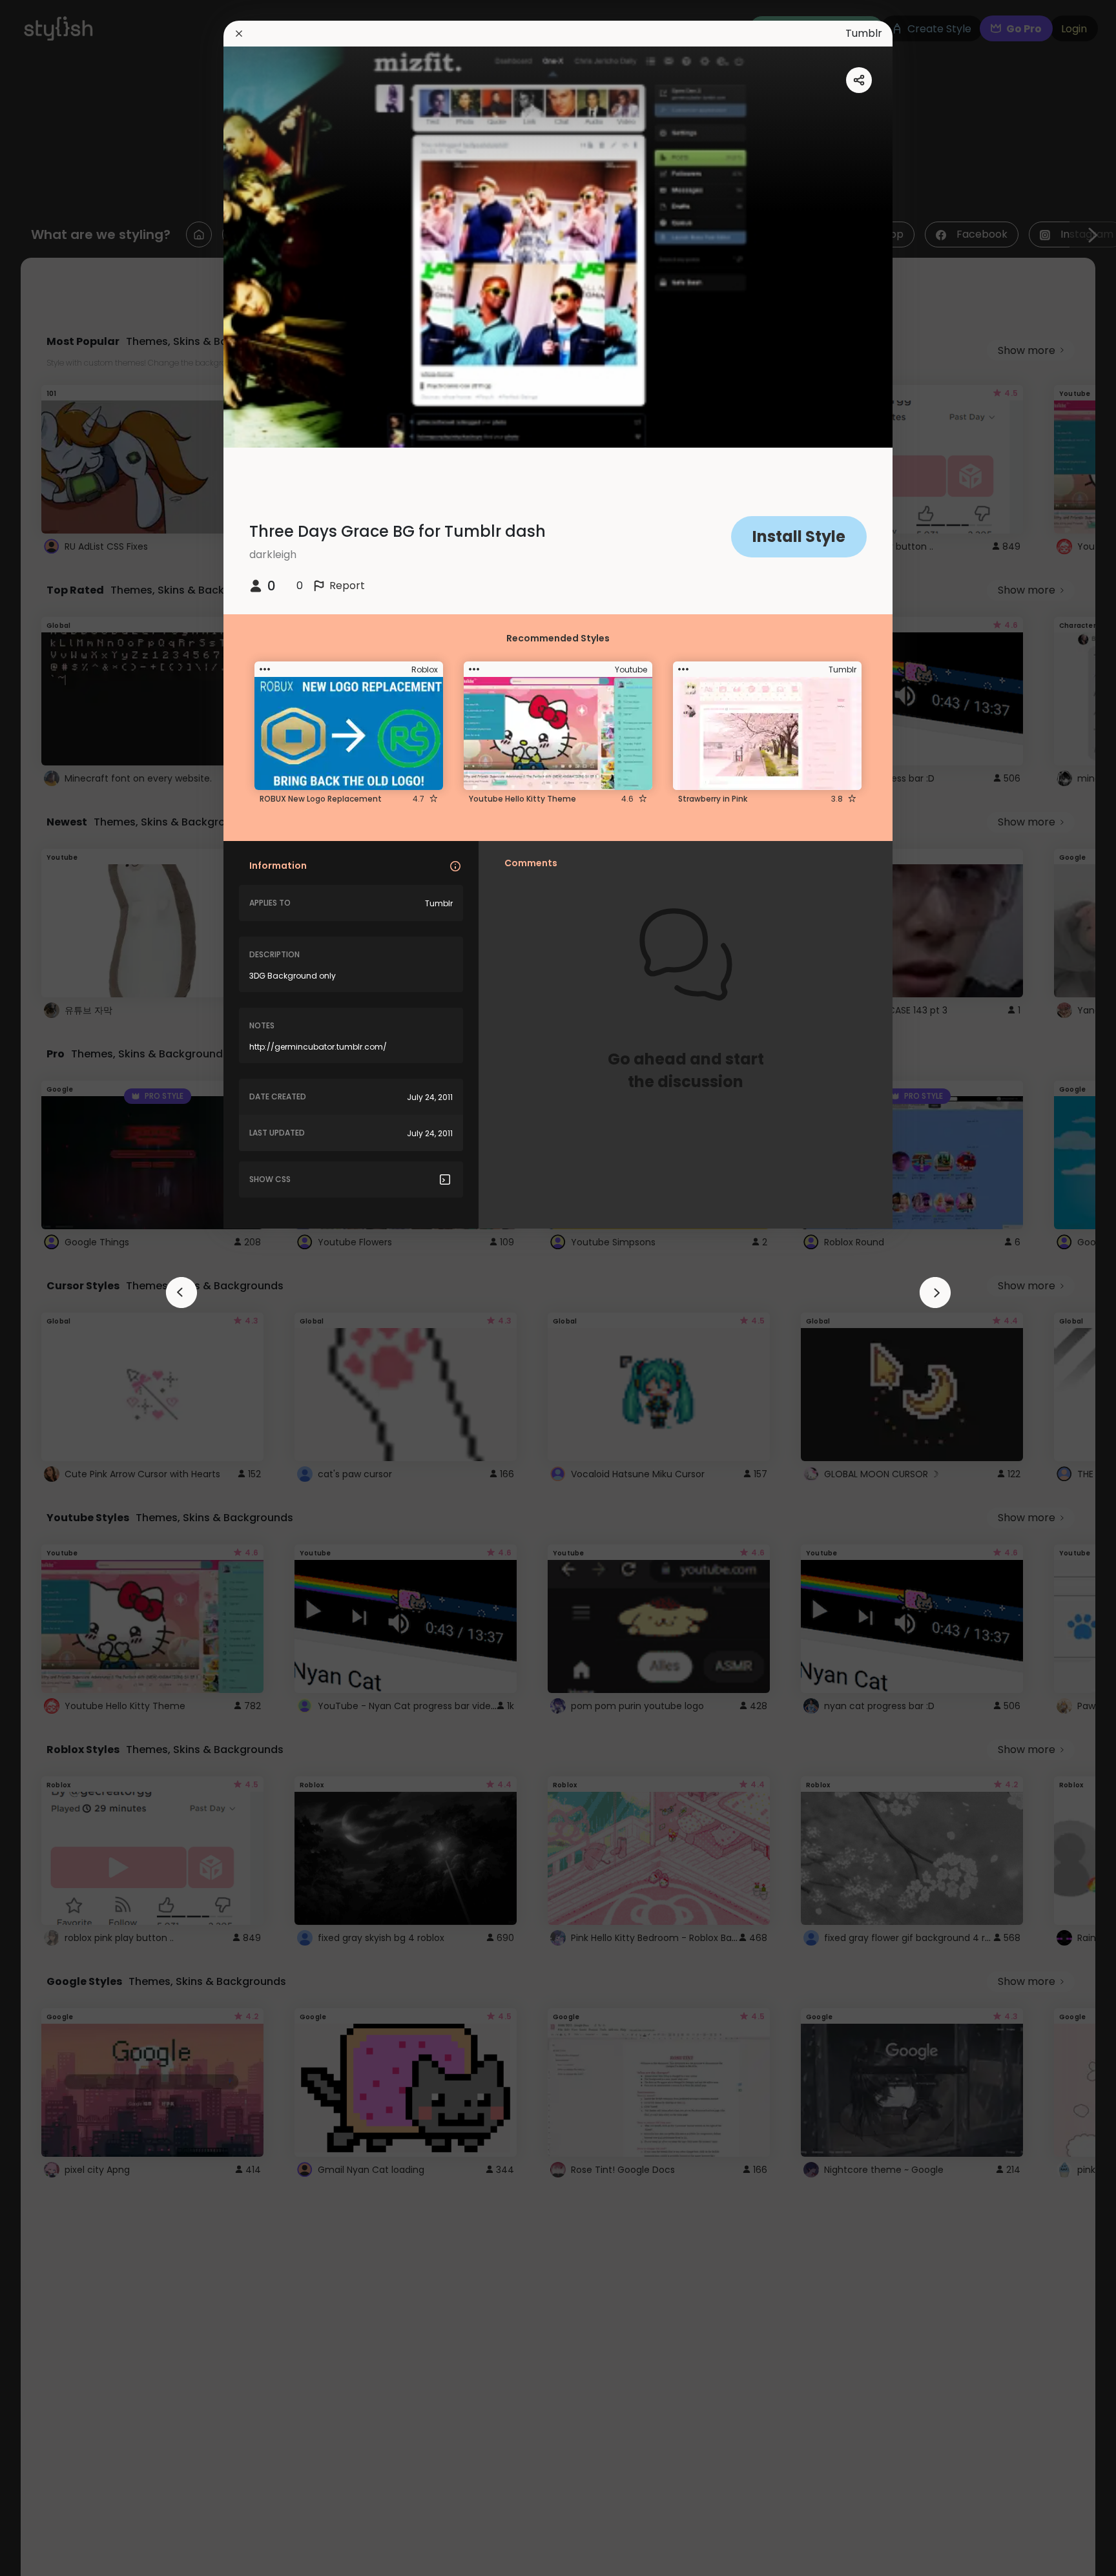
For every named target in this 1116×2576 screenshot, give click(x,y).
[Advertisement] (52, 1288)
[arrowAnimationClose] (181, 1293)
